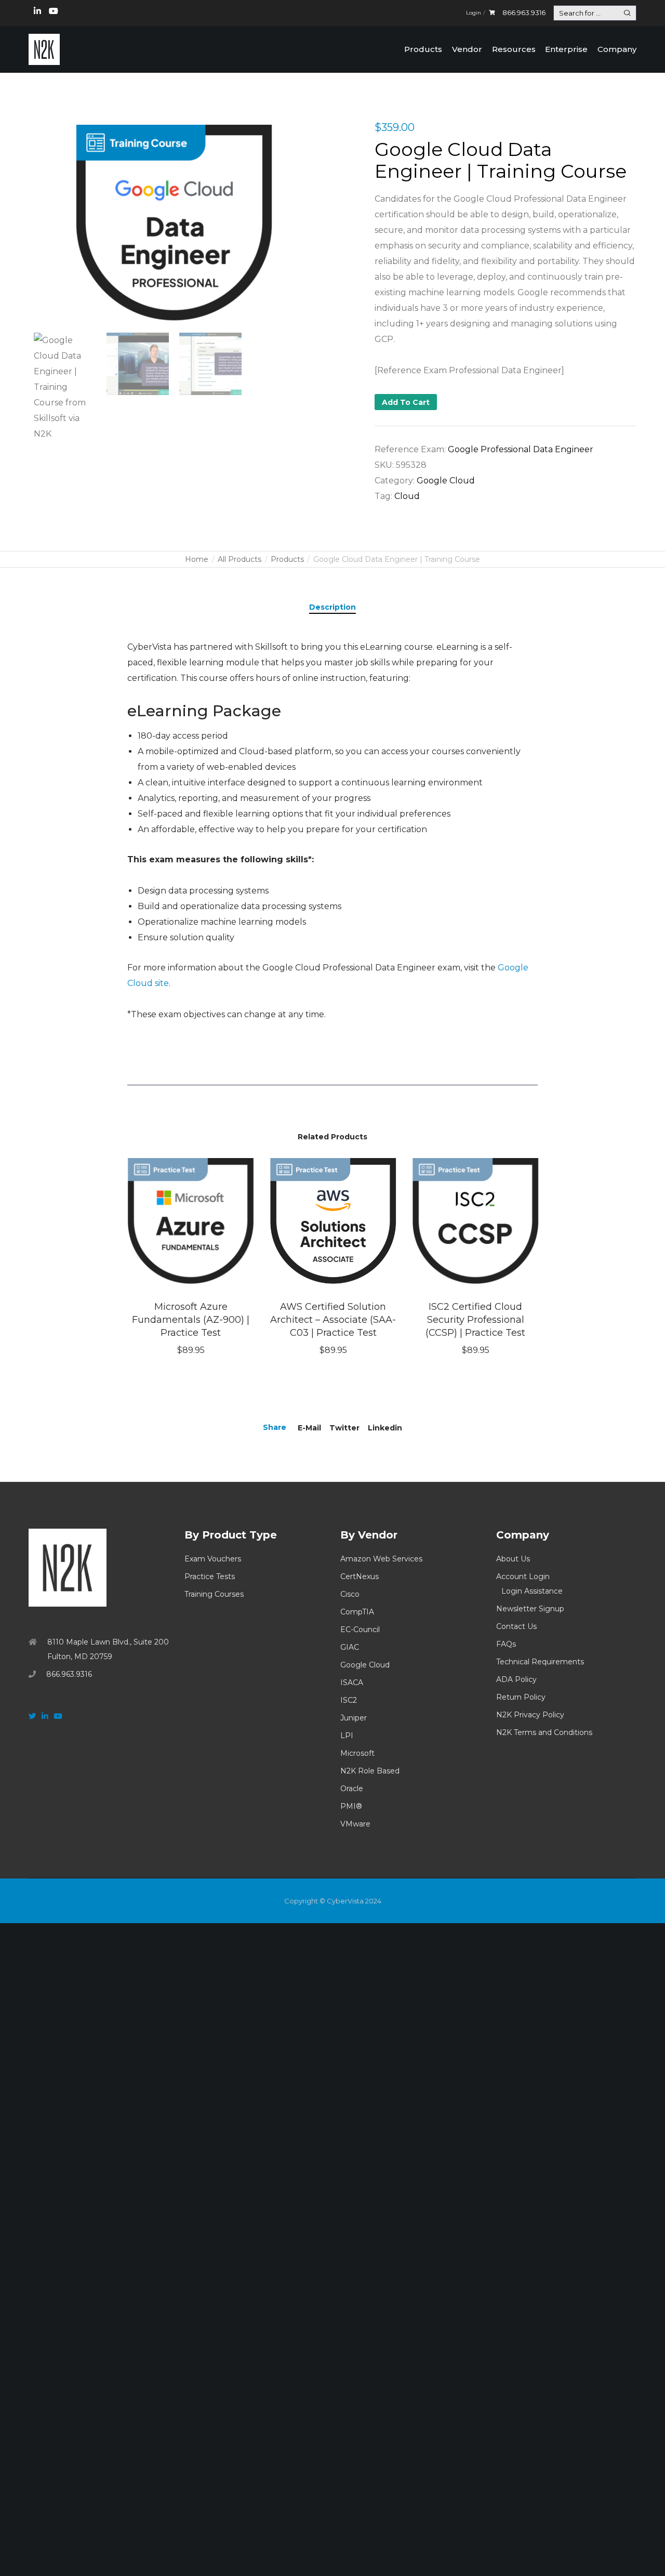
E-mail (309, 1428)
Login (474, 13)
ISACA (352, 1683)
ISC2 (349, 1700)
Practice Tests (210, 1576)
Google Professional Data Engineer (521, 449)
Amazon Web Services (381, 1559)
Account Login (523, 1576)
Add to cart (406, 402)
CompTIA (357, 1612)
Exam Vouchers (213, 1559)
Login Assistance (532, 1591)
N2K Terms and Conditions (544, 1732)
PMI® (351, 1806)
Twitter (344, 1428)
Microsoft (357, 1753)
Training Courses (214, 1594)
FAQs (506, 1644)
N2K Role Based (370, 1771)
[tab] (332, 607)
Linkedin (385, 1428)
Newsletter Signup (530, 1609)
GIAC (350, 1647)
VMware (355, 1824)
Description (332, 607)
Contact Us (516, 1626)
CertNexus (360, 1576)
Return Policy (521, 1697)
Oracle (352, 1789)
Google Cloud (446, 481)
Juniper (354, 1718)
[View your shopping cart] (492, 13)
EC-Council (360, 1629)
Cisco (350, 1594)
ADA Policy (516, 1679)
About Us (513, 1559)
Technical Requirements (540, 1662)
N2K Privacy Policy (530, 1715)
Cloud (407, 496)
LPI (347, 1736)
